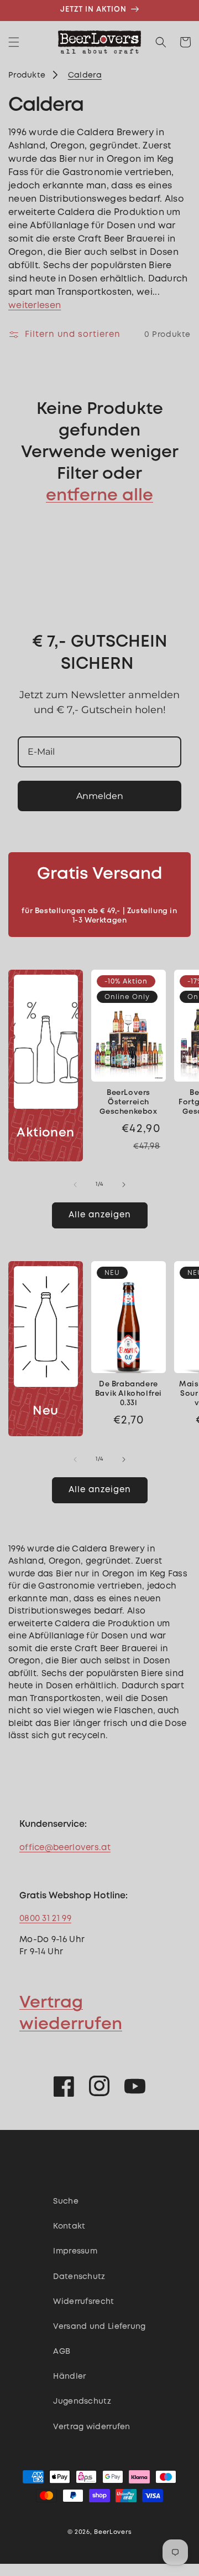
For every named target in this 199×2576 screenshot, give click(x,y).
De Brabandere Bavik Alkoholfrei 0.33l (129, 1394)
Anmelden (100, 796)
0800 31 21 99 (45, 1919)
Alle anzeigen (100, 1215)
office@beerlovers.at (65, 1848)
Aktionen (46, 1133)
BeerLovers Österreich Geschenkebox (128, 1102)
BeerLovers (113, 2532)
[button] (14, 42)
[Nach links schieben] (75, 1185)
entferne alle (99, 496)
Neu (46, 1411)
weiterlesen (35, 306)
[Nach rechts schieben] (124, 1185)
